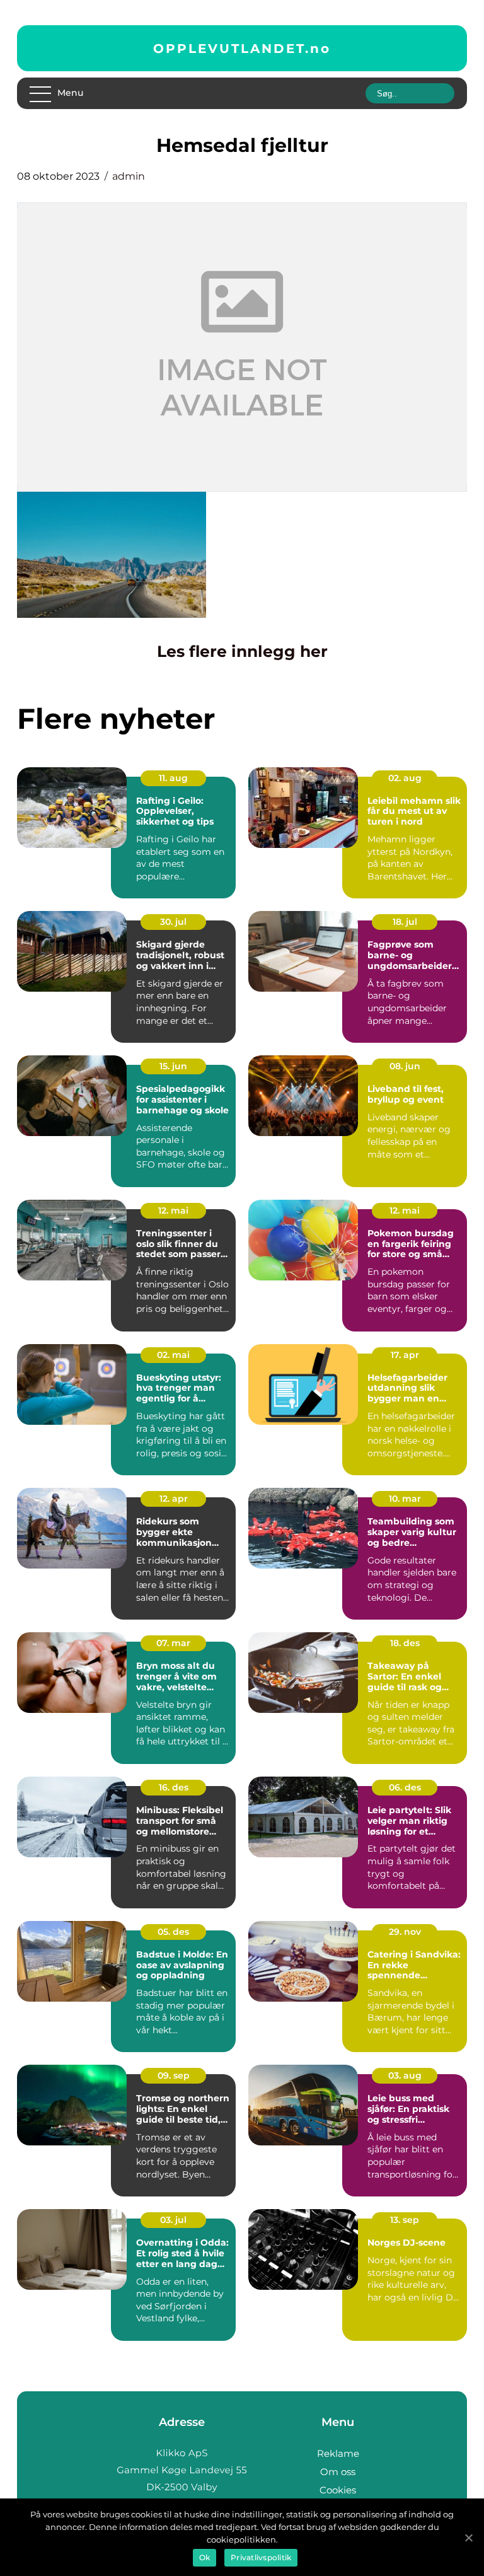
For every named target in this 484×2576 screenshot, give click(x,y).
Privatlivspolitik (261, 2557)
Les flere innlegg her (242, 651)
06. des (405, 1787)
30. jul (173, 922)
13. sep (405, 2220)
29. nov (405, 1932)
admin (129, 176)
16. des (174, 1787)
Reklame (338, 2453)
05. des (173, 1932)
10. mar (405, 1499)
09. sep (174, 2075)
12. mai (173, 1210)
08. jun (405, 1066)
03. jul (173, 2220)
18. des (405, 1643)
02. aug (405, 778)
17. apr (405, 1355)
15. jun (173, 1066)
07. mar (173, 1643)
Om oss (338, 2472)
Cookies (338, 2490)
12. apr (174, 1499)
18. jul (405, 922)
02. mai (173, 1355)
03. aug (405, 2075)
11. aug (173, 778)
